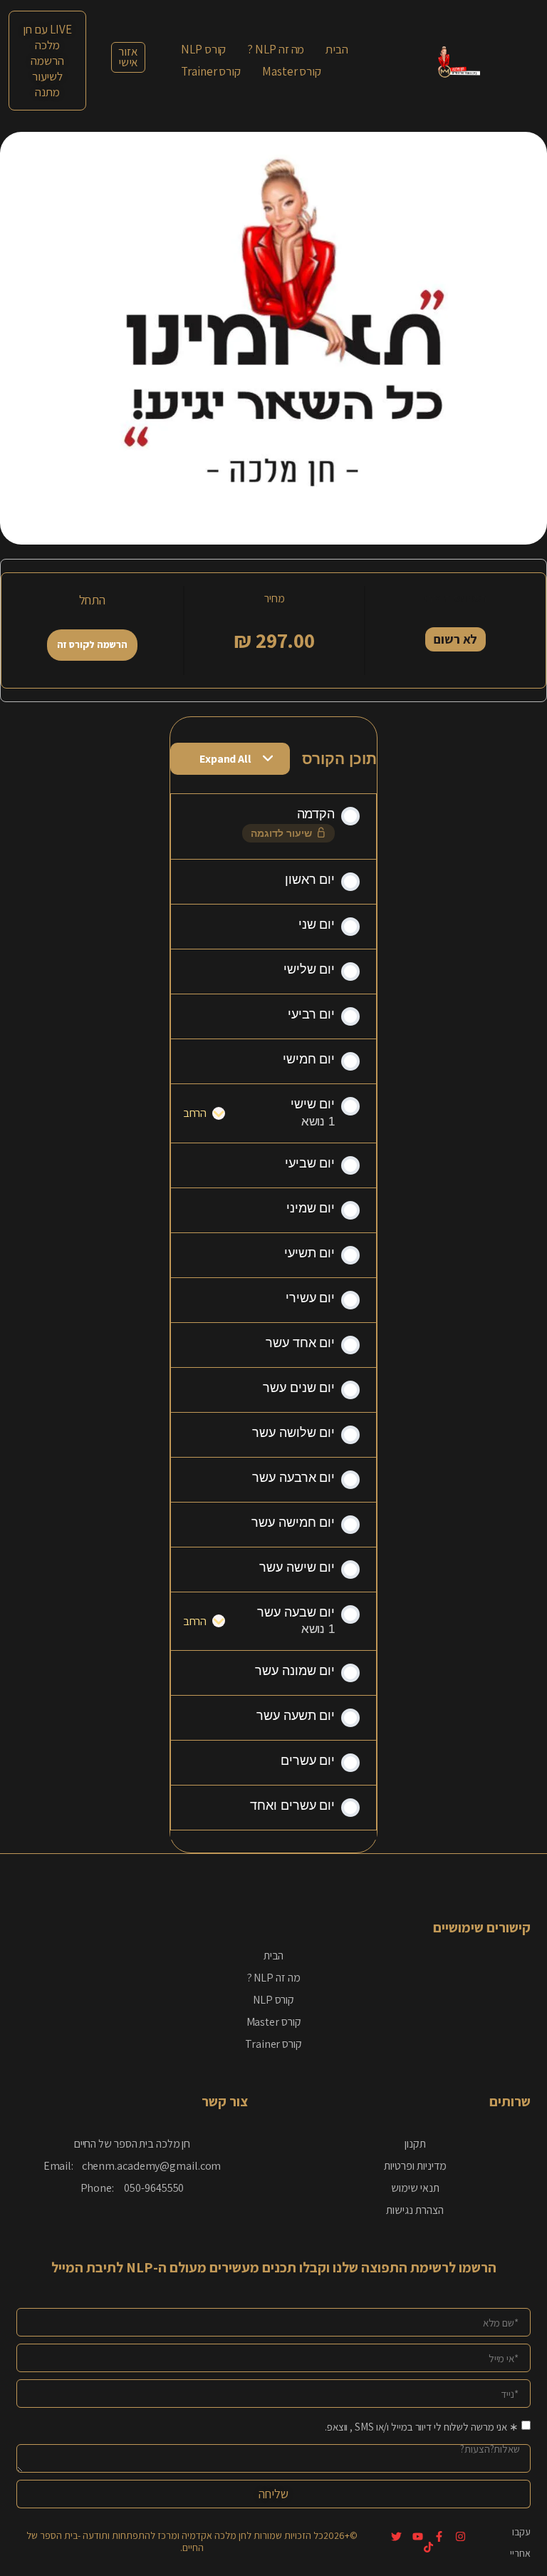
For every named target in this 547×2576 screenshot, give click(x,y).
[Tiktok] (428, 2547)
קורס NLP (273, 2000)
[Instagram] (460, 2536)
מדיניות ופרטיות (415, 2166)
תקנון (415, 2144)
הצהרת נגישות (415, 2210)
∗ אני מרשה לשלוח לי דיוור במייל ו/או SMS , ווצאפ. (422, 2427)
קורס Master (274, 2022)
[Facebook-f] (439, 2536)
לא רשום (455, 639)
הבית (274, 1956)
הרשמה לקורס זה (93, 644)
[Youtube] (418, 2536)
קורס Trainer (273, 2044)
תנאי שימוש (415, 2188)
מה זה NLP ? (274, 1978)
